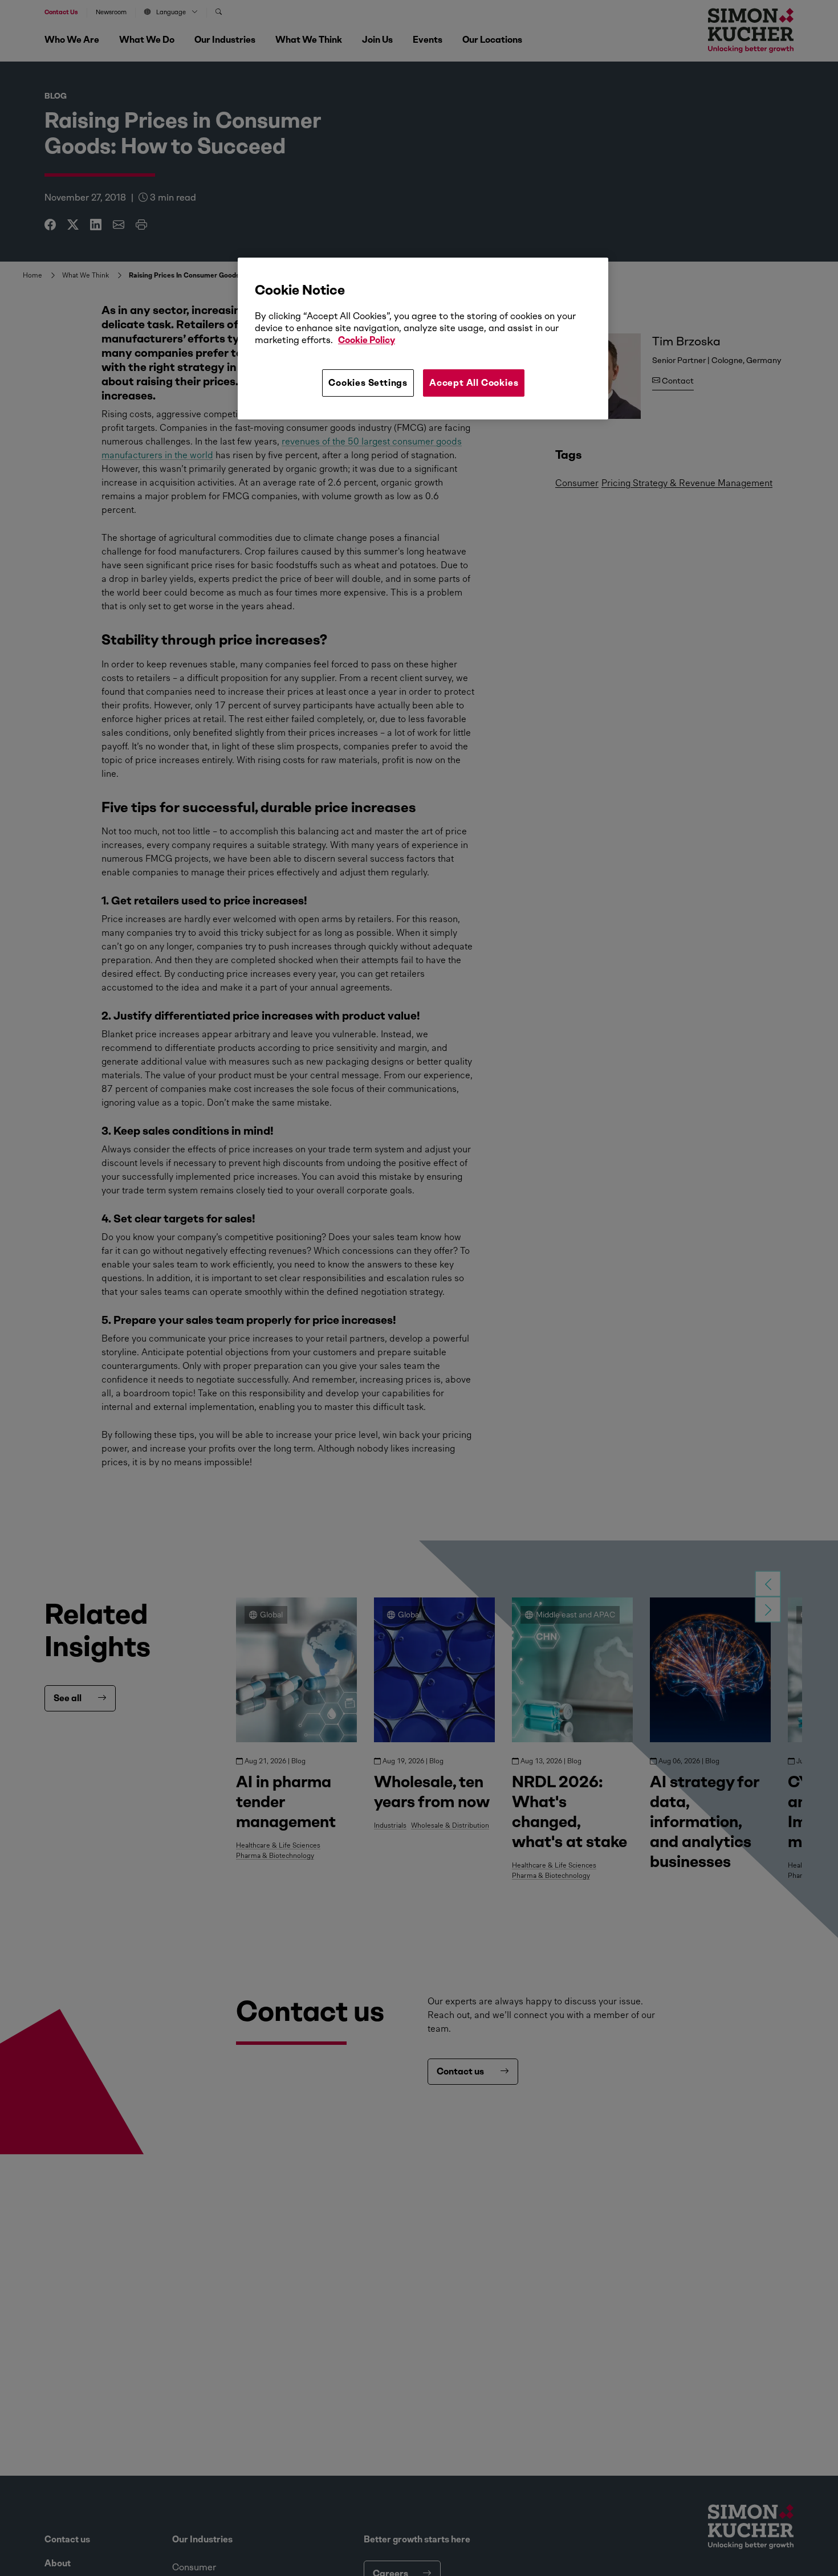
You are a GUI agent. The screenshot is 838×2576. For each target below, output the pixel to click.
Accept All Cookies (474, 383)
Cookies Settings (368, 383)
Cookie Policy (367, 340)
